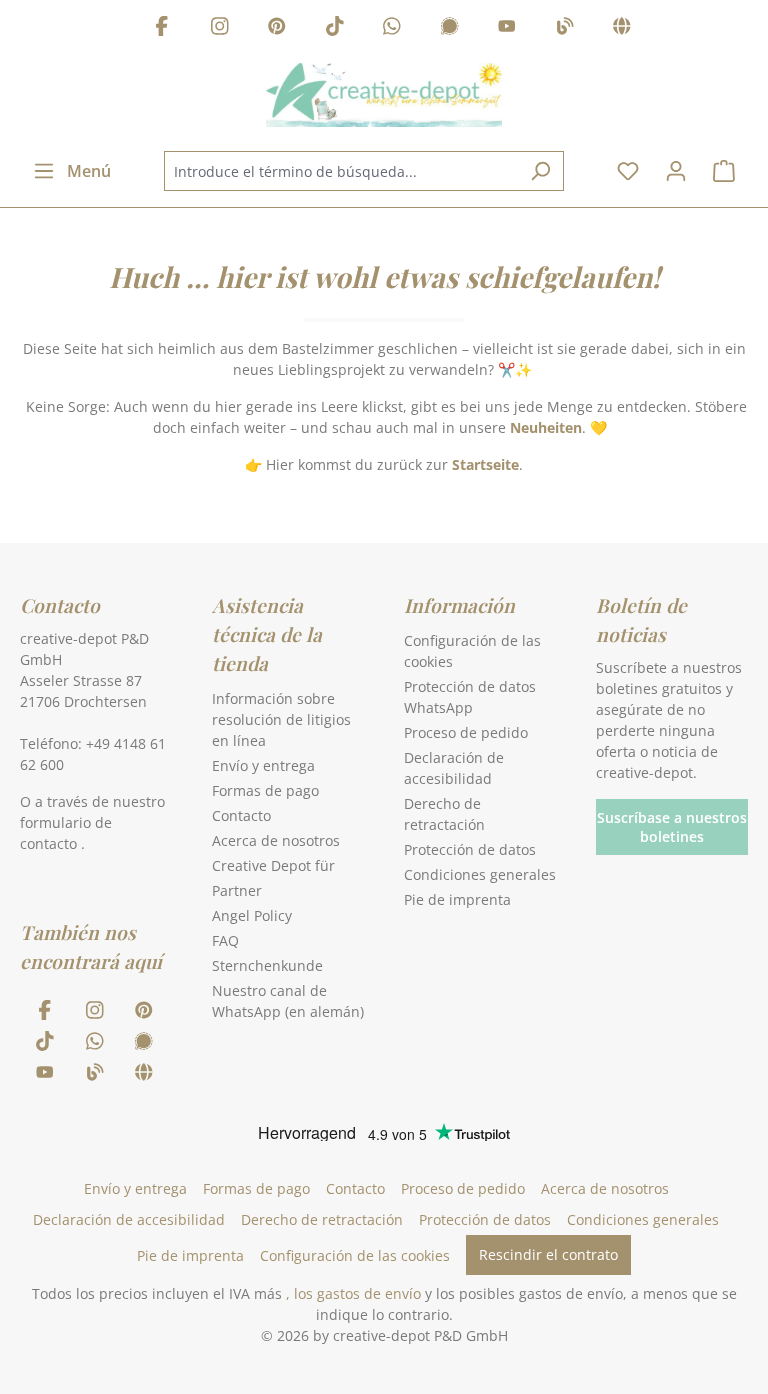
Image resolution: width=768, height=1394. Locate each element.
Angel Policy (252, 915)
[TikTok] (335, 28)
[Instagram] (220, 28)
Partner (237, 890)
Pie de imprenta (457, 899)
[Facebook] (162, 28)
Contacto (241, 815)
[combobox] (341, 171)
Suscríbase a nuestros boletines (672, 827)
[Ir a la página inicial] (384, 95)
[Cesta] (724, 171)
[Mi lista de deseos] (628, 171)
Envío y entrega (263, 765)
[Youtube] (507, 28)
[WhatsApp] (392, 28)
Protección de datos (470, 849)
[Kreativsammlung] (622, 28)
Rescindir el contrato (548, 1254)
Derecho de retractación (322, 1219)
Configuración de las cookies (355, 1255)
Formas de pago (265, 790)
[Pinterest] (277, 28)
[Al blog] (565, 28)
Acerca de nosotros (276, 840)
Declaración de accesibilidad (129, 1219)
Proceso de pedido (466, 732)
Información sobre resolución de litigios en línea (281, 719)
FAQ (225, 940)
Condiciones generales (480, 874)
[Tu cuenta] (676, 171)
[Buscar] (540, 171)
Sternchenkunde (267, 965)
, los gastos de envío (353, 1293)
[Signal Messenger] (450, 28)
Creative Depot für (273, 865)
